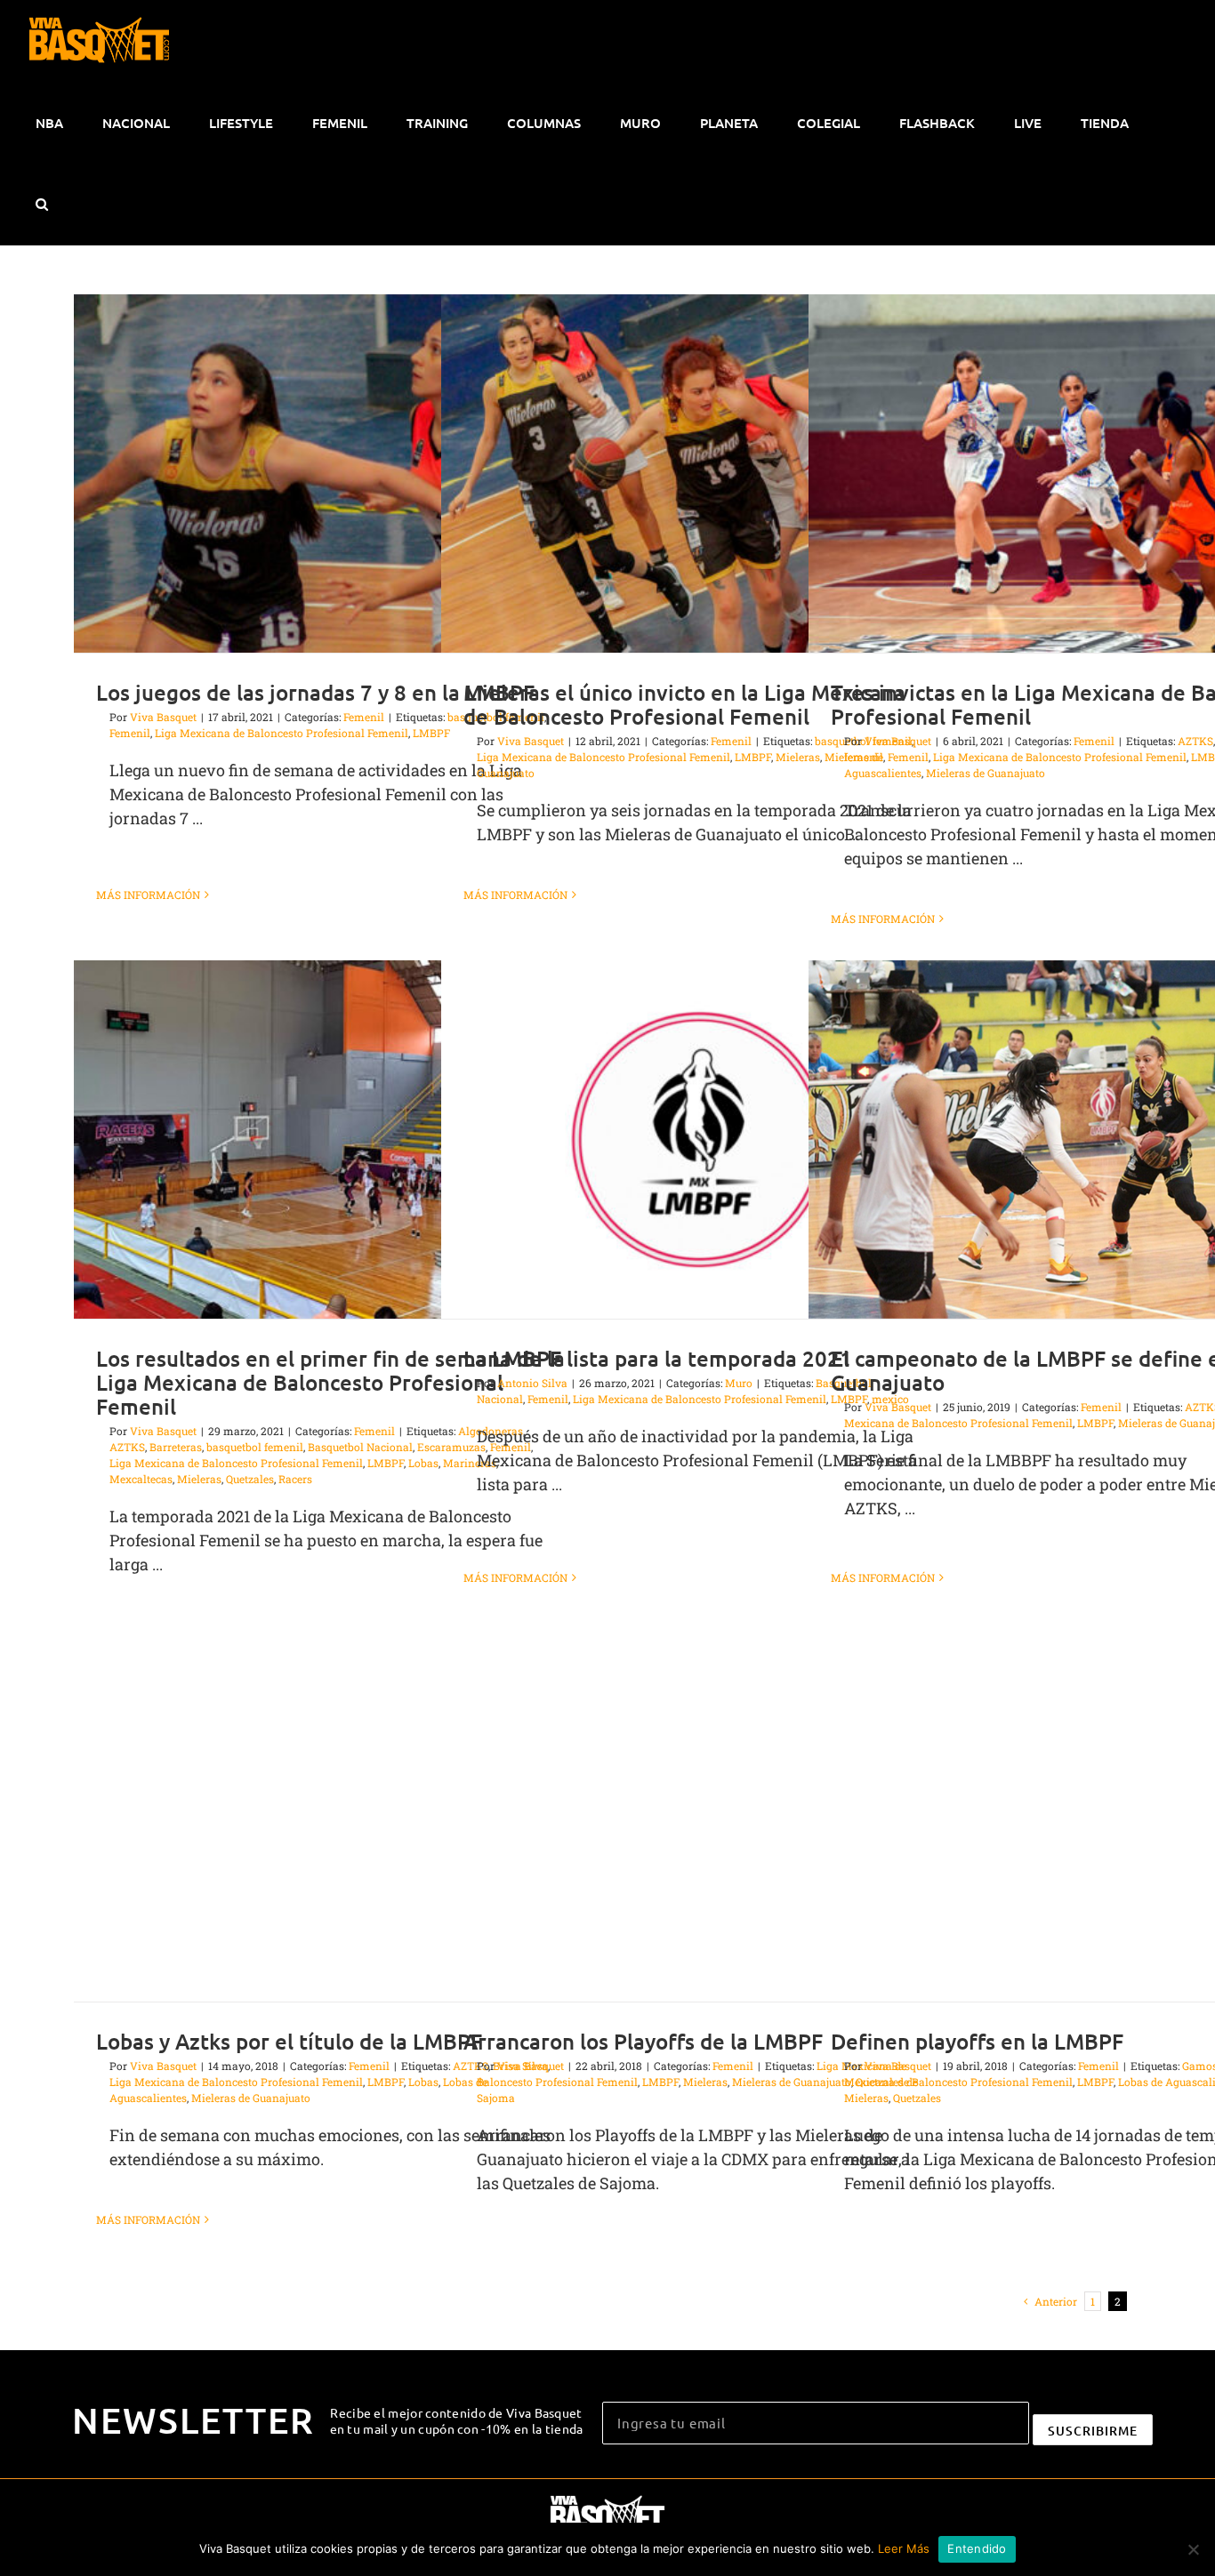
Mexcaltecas (141, 1479)
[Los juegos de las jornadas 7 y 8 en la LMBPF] (332, 473)
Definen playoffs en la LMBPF (977, 2041)
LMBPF (753, 757)
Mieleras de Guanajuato (986, 773)
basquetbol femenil (255, 1447)
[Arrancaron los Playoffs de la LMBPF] (699, 1822)
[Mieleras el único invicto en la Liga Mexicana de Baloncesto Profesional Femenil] (699, 473)
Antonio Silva (532, 1383)
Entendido (977, 2548)
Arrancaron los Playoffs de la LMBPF (643, 2041)
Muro (739, 1383)
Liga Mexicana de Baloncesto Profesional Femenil (282, 733)
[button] (41, 205)
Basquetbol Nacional (360, 1447)
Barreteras (176, 1447)
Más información (148, 895)
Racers (295, 1479)
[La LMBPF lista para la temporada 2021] (699, 1140)
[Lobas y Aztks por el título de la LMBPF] (332, 1822)
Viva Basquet (163, 717)
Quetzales (250, 1479)
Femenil (364, 717)
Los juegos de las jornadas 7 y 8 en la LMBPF (315, 692)
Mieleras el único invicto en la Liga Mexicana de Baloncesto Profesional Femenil (684, 704)
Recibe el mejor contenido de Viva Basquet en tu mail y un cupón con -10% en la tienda (457, 2420)
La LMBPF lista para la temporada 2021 (658, 1358)
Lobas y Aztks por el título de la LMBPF (289, 2041)
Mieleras (199, 1479)
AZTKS (1195, 741)
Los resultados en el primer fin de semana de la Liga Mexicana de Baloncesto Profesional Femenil (330, 1382)
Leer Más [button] (904, 2548)
